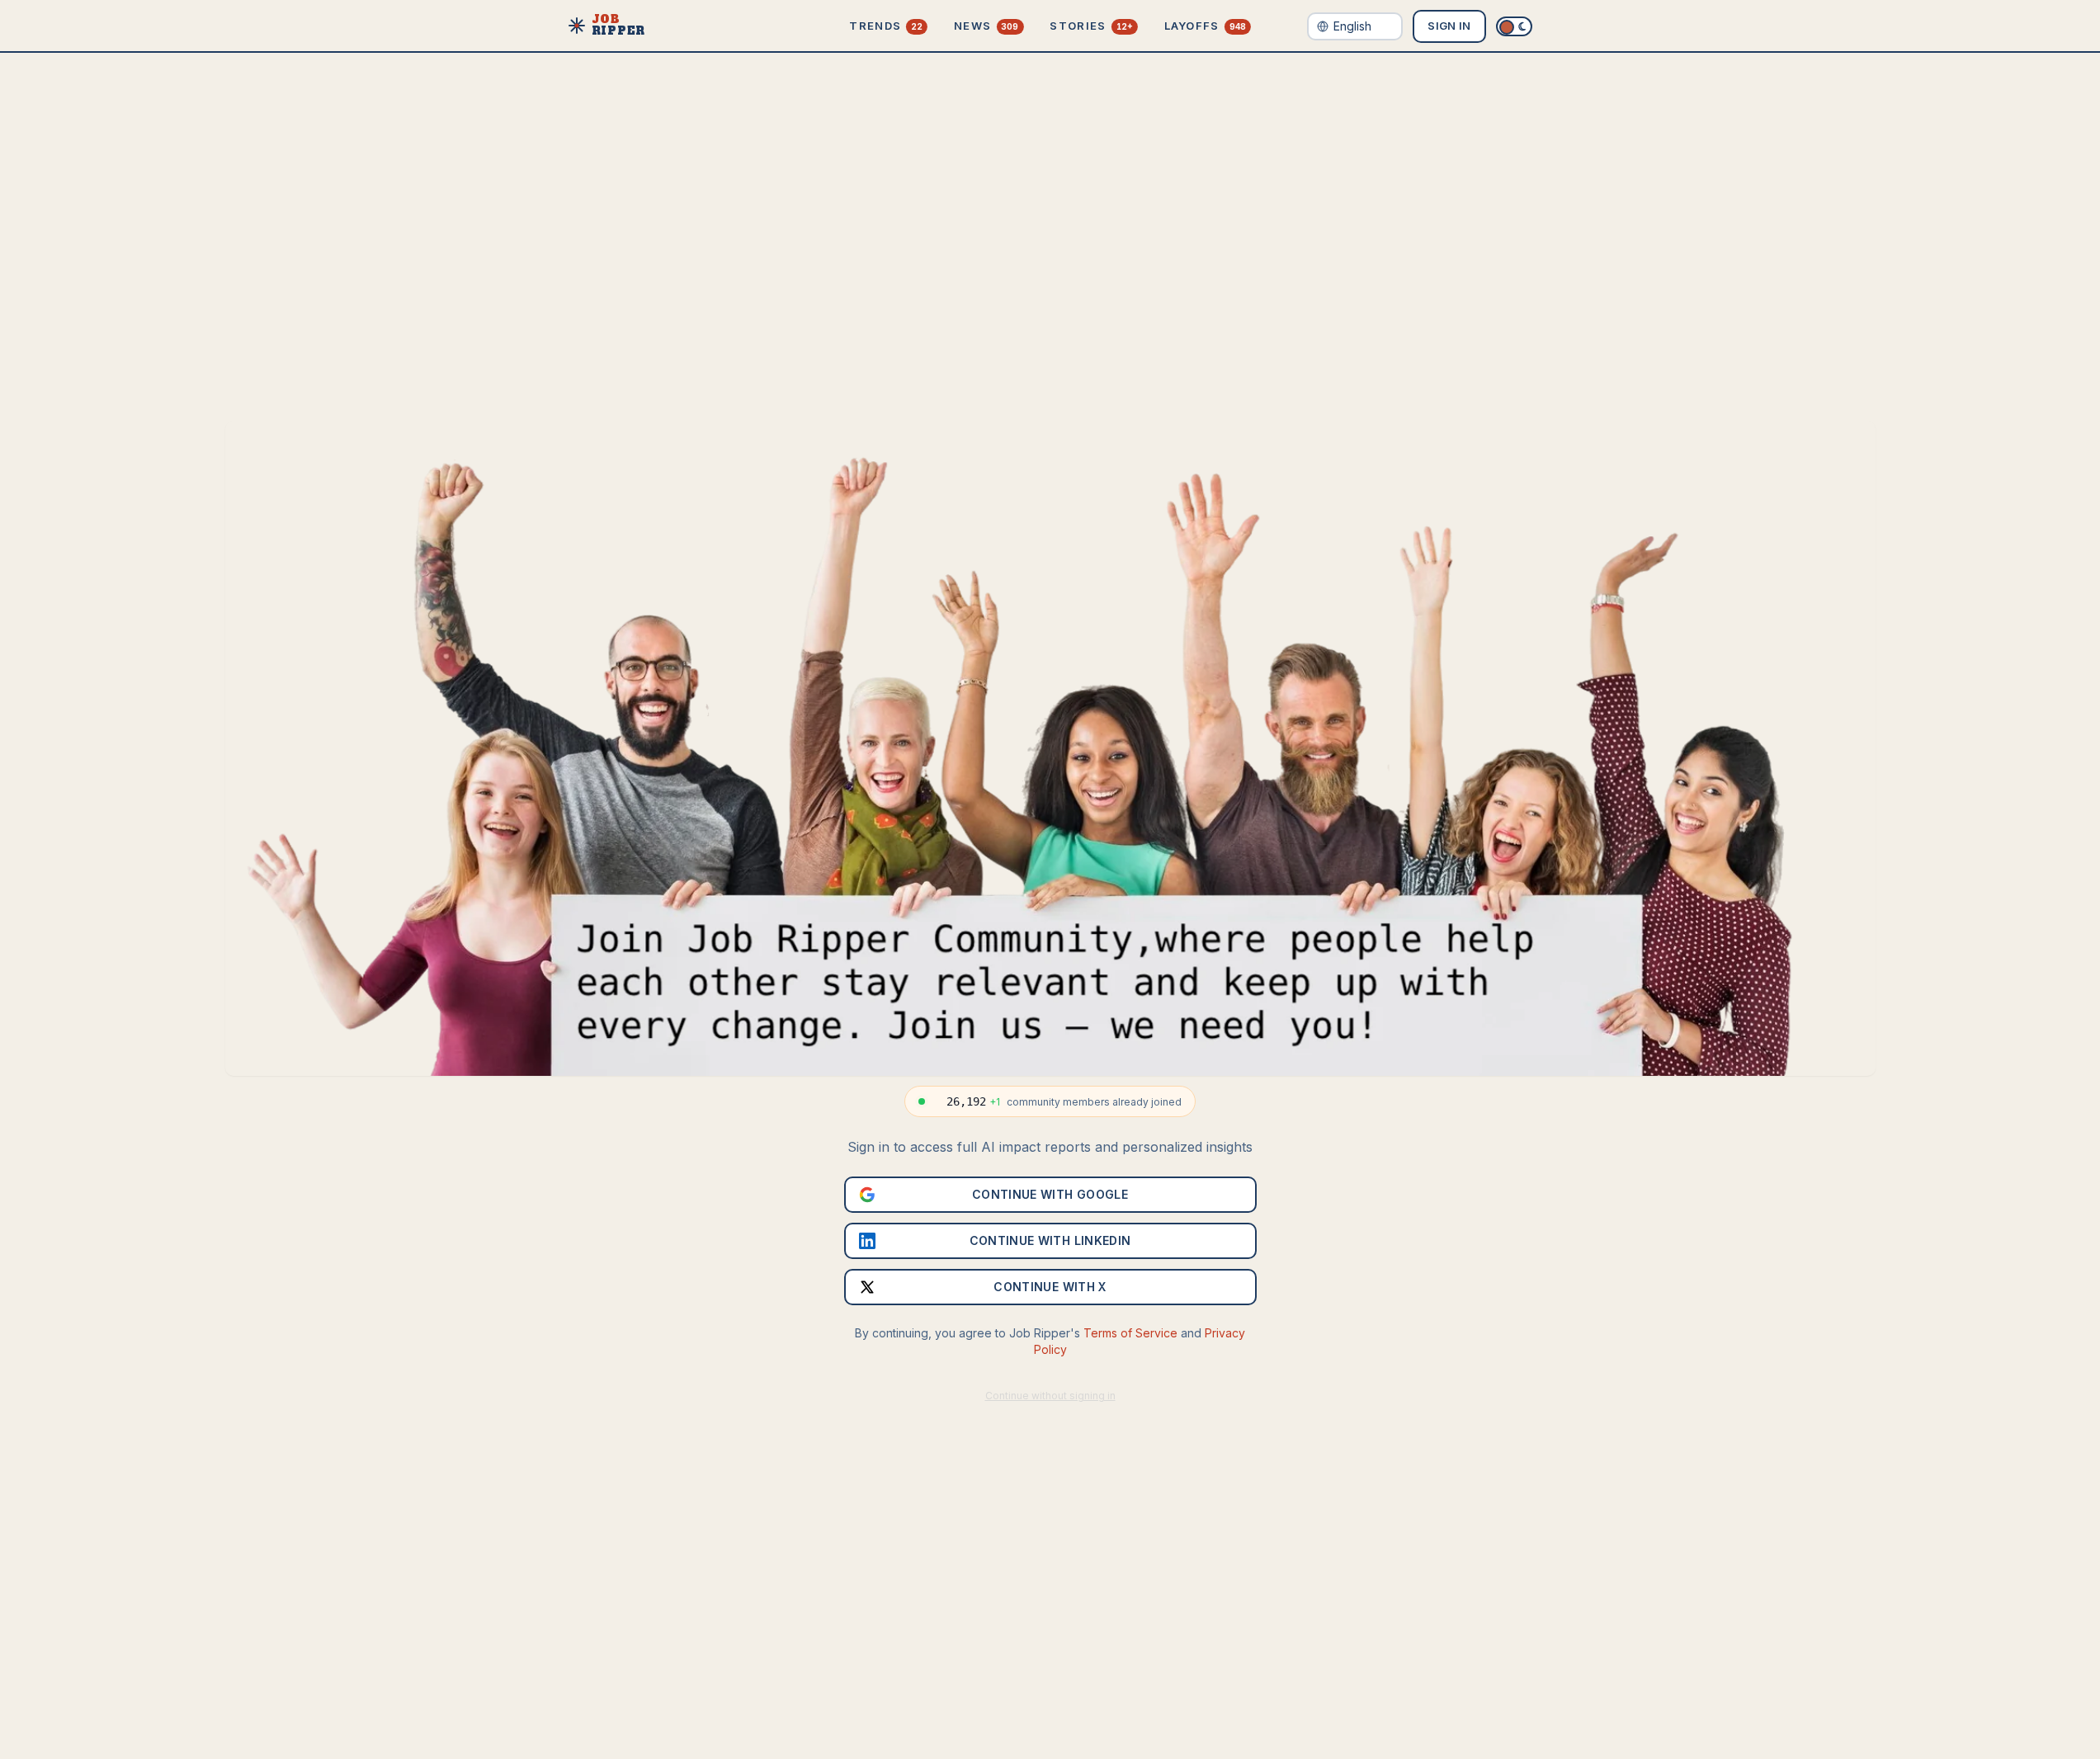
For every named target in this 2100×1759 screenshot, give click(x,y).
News (986, 26)
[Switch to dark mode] (1514, 26)
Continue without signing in (1050, 1396)
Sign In (1449, 26)
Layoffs (1205, 26)
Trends (886, 26)
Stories (1091, 26)
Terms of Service (1130, 1333)
